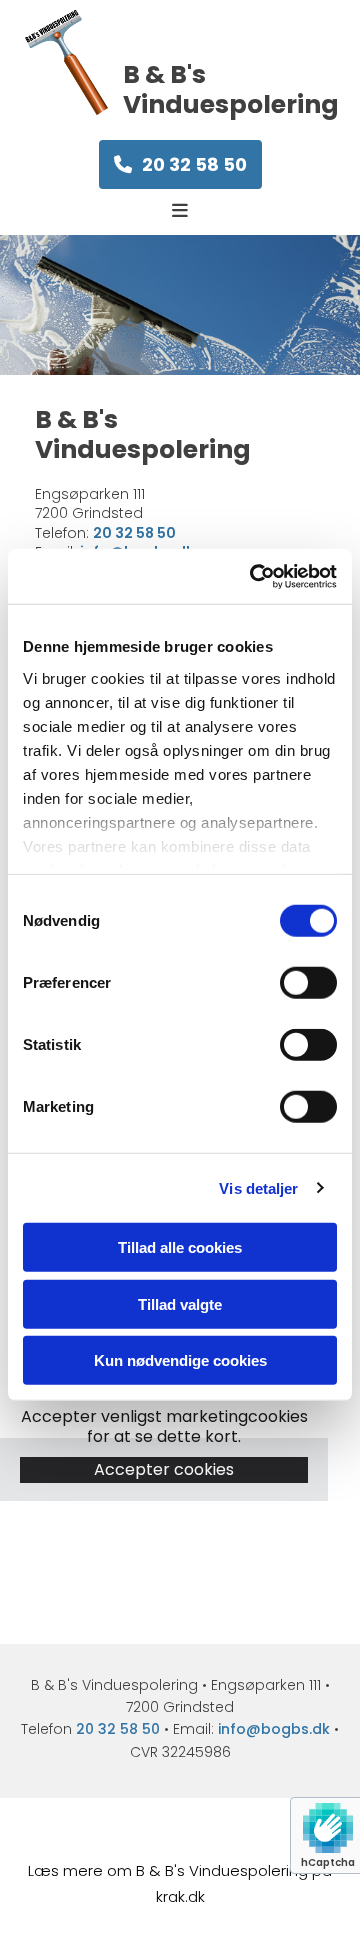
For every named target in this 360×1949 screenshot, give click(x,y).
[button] (180, 164)
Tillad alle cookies (180, 1247)
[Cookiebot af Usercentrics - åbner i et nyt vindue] (254, 576)
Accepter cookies (164, 1469)
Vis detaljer (258, 1187)
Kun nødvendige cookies (180, 1360)
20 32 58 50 (118, 1729)
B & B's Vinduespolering (231, 89)
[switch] (308, 983)
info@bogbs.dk (274, 1729)
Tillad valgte (180, 1303)
